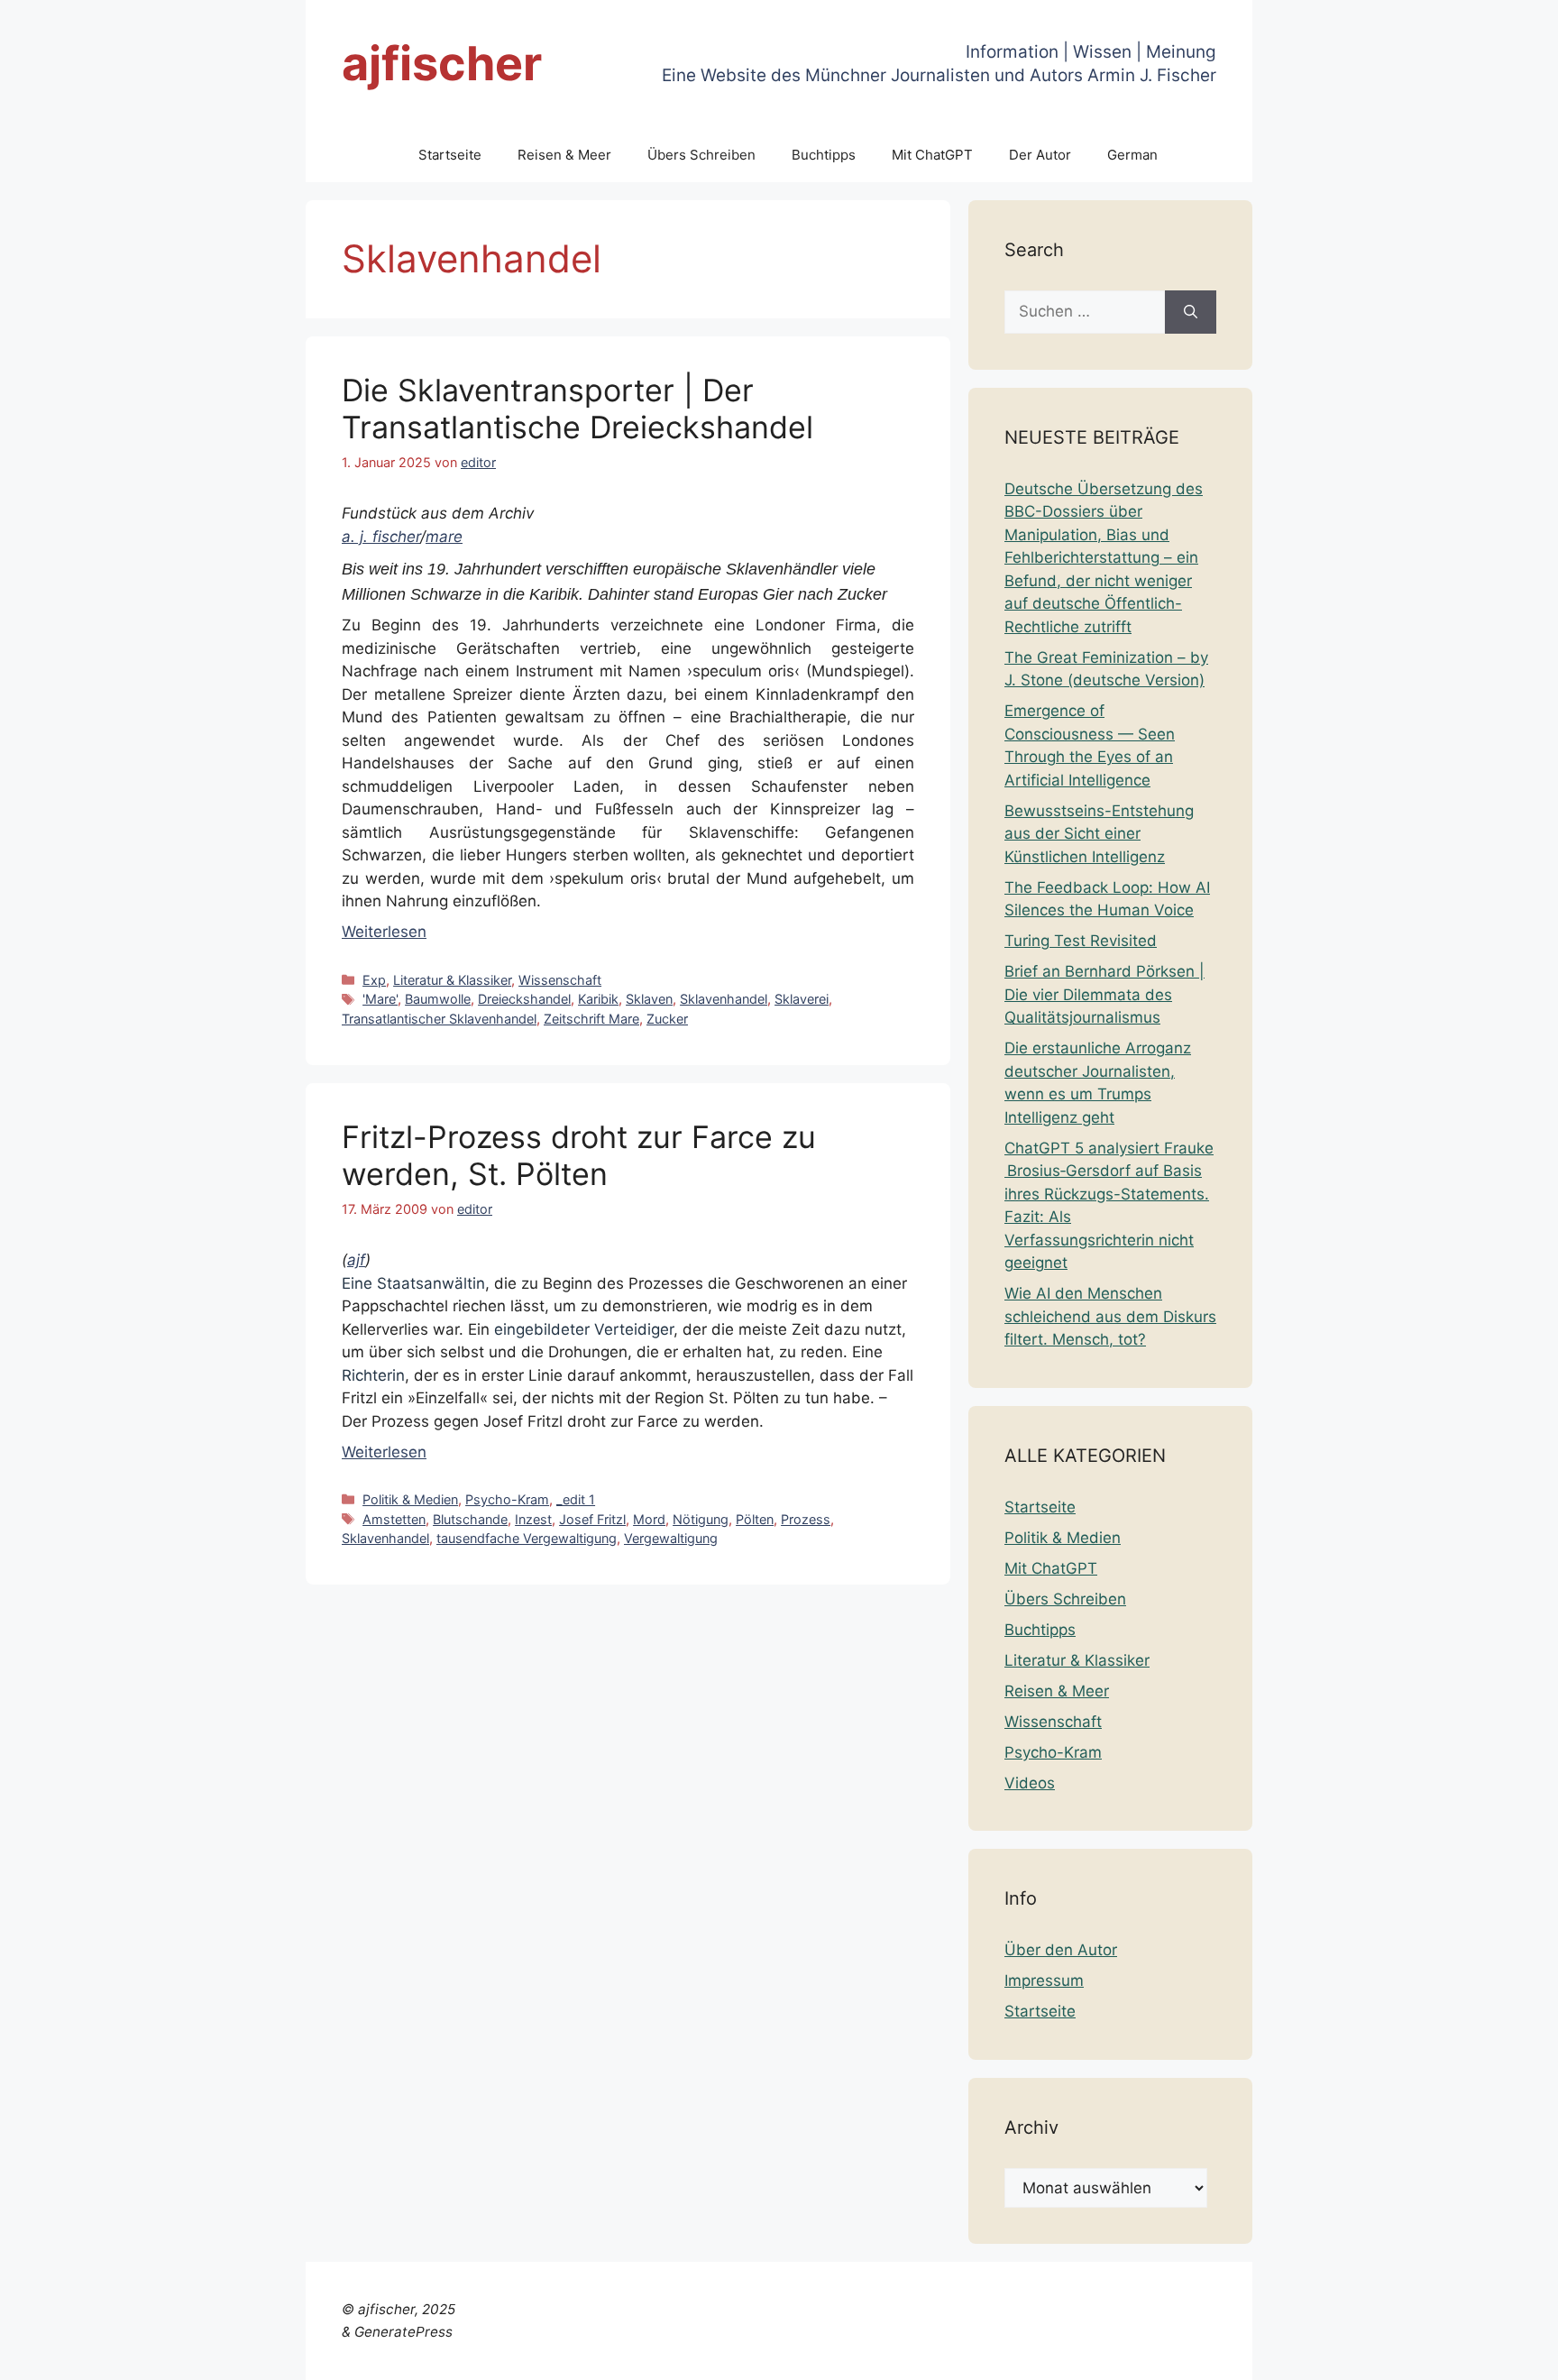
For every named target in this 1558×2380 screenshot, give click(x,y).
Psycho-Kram (507, 1499)
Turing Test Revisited (1081, 941)
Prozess (806, 1519)
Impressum (1044, 1980)
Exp (374, 980)
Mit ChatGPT (932, 155)
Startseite (450, 155)
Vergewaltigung (671, 1538)
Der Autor (1040, 155)
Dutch (1089, 2355)
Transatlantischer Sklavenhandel (439, 1019)
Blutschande (470, 1519)
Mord (649, 1519)
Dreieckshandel (524, 999)
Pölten (755, 1519)
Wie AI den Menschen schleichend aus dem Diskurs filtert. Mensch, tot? (1110, 1316)
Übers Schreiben (701, 155)
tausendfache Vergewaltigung (527, 1538)
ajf (356, 1260)
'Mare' (380, 999)
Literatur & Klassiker (452, 980)
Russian (1454, 2355)
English (1140, 2355)
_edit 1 (576, 1499)
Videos (1030, 1783)
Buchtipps (824, 155)
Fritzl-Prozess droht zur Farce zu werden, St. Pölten (579, 1155)
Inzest (533, 1519)
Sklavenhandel (724, 999)
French (1195, 2355)
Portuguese (1379, 2355)
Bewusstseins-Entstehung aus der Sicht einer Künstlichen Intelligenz (1099, 834)
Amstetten (394, 1519)
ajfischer (442, 64)
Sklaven (649, 999)
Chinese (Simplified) (990, 2355)
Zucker (667, 1019)
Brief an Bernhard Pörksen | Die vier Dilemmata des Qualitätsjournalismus (1104, 994)
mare (444, 537)
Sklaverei (802, 999)
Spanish (1516, 2355)
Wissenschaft (560, 980)
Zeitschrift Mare (591, 1019)
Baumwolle (438, 999)
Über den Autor (1061, 1950)
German (1132, 155)
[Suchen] (1191, 312)
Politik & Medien (410, 1499)
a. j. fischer (381, 537)
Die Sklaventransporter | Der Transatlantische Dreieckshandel (577, 409)
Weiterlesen (384, 932)
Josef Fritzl (592, 1519)
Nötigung (701, 1519)
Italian (1311, 2355)
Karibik (598, 999)
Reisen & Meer (564, 155)
